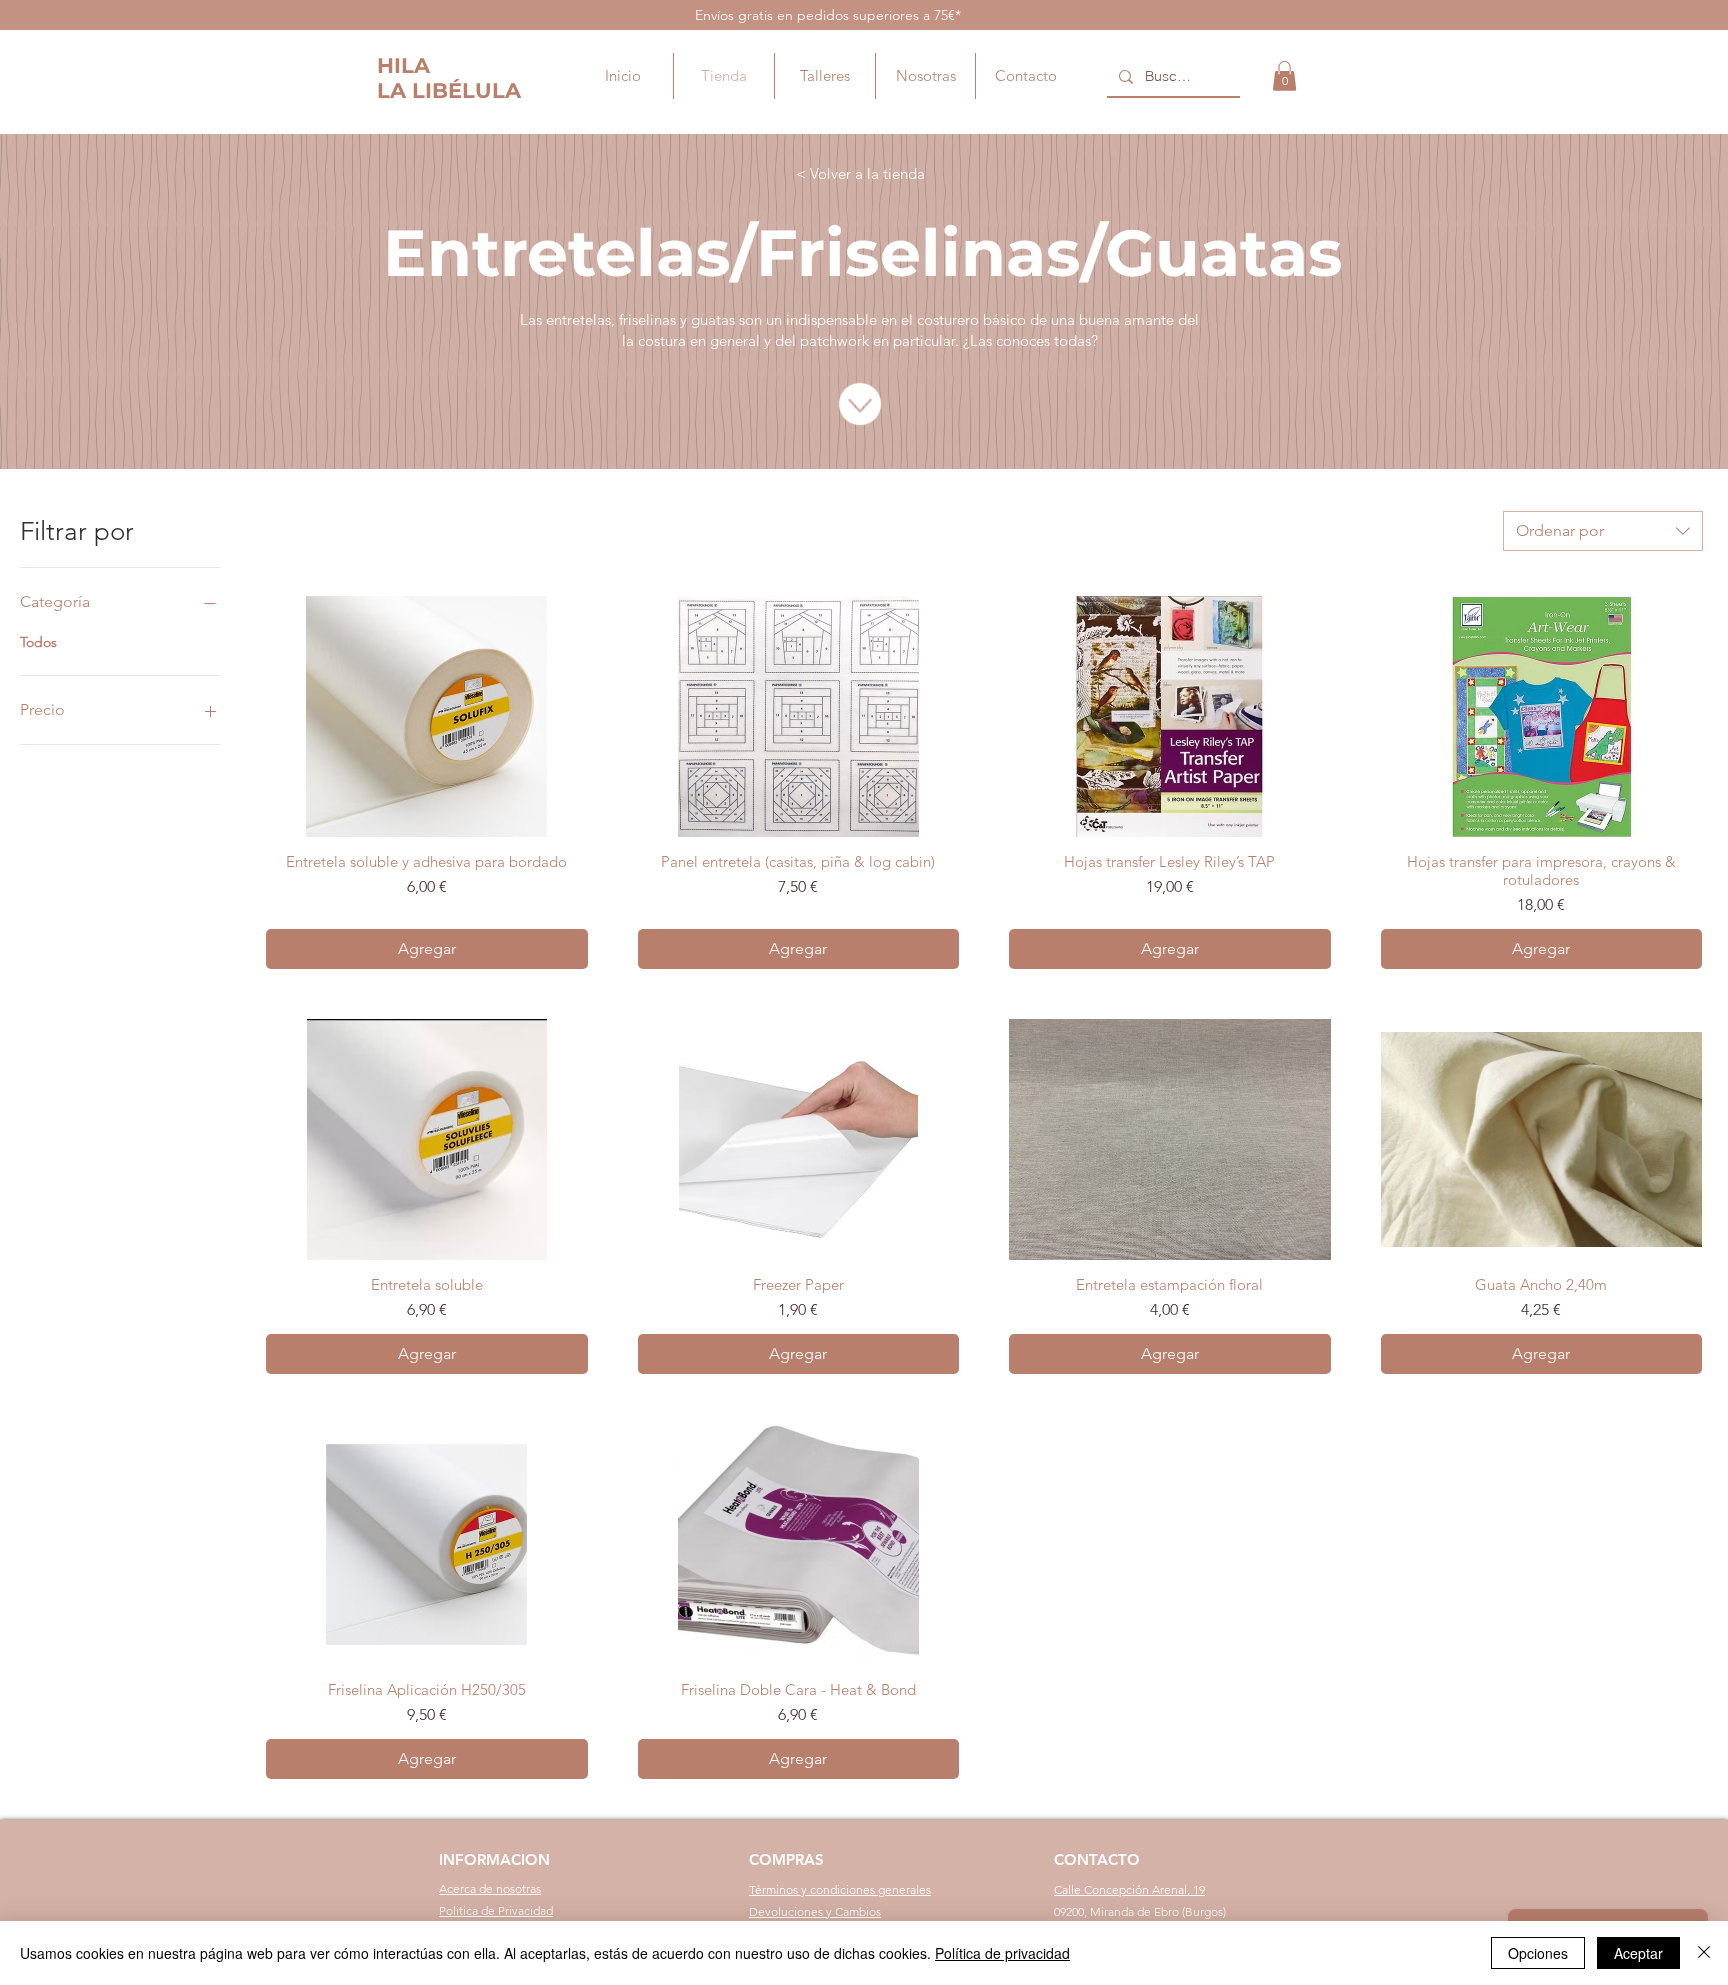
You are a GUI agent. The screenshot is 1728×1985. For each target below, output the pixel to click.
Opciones (1538, 1953)
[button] (1284, 76)
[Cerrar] (1704, 1953)
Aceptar (1638, 1953)
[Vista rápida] (427, 716)
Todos (38, 642)
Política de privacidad (1002, 1953)
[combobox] (1603, 531)
